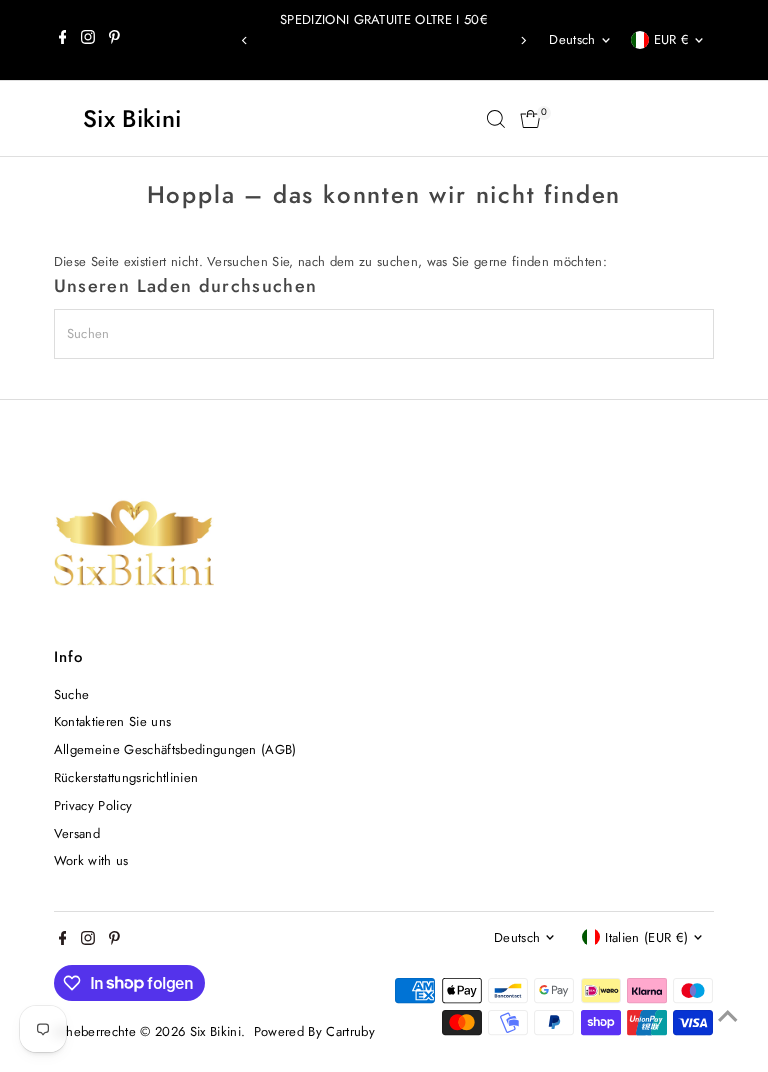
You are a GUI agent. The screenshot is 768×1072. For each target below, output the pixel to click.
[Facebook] (63, 40)
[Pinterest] (114, 40)
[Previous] (245, 40)
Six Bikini (132, 118)
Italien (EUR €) (646, 937)
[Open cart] (530, 119)
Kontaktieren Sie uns (113, 721)
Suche (72, 694)
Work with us (91, 860)
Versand (77, 833)
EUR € (672, 39)
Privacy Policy (93, 805)
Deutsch (572, 39)
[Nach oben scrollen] (728, 1017)
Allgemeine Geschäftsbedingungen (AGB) (175, 749)
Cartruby (350, 1031)
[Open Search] (496, 119)
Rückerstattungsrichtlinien (126, 777)
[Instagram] (88, 40)
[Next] (522, 40)
